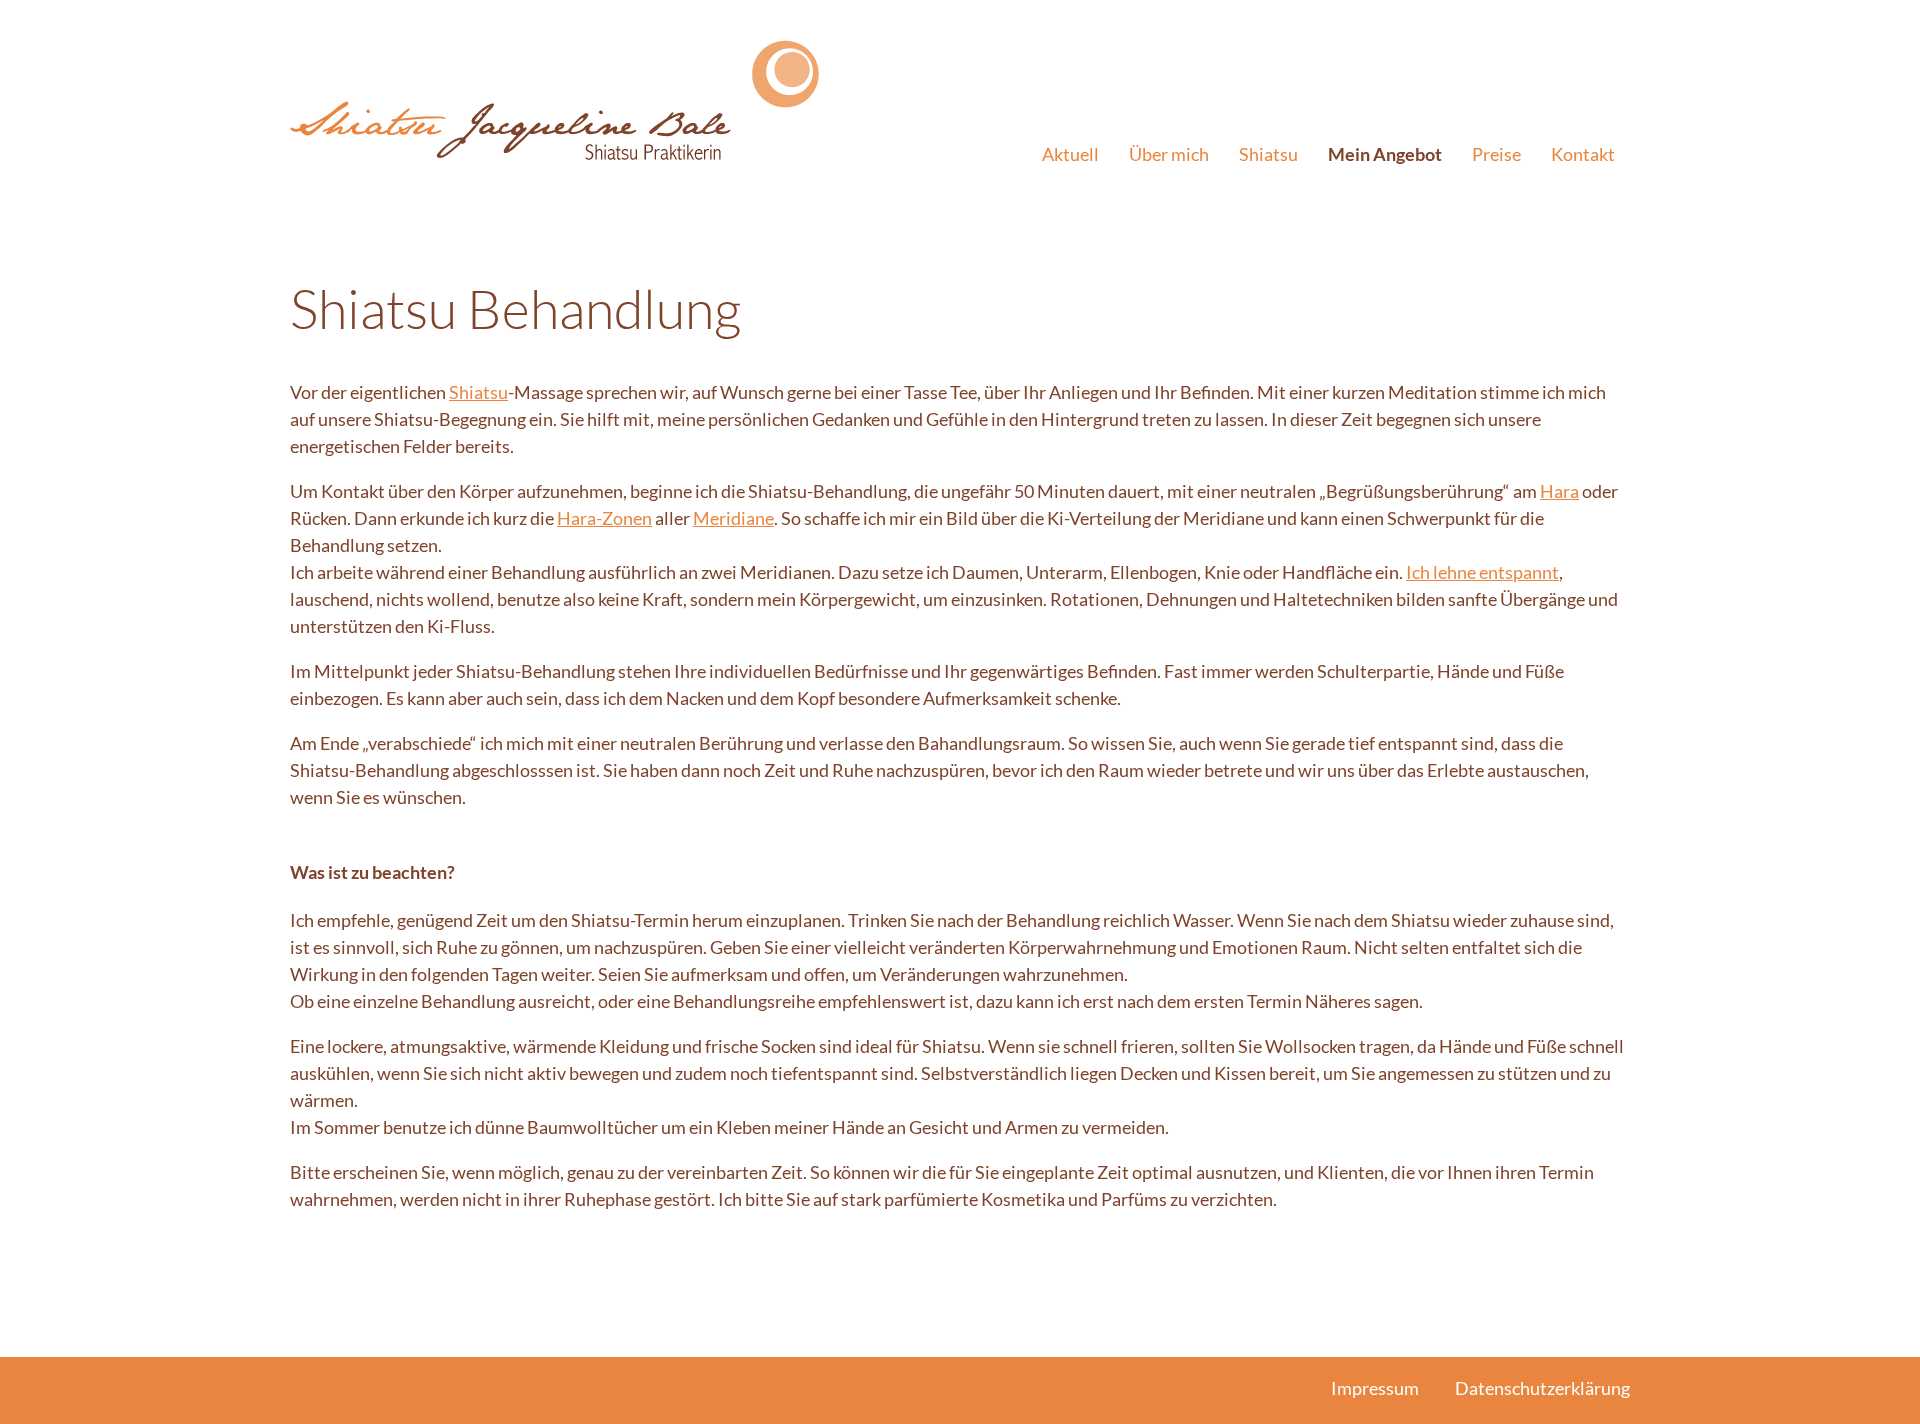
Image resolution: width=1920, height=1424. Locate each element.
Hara (1559, 491)
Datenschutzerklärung (1542, 1388)
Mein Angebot (1385, 154)
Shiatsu (1268, 154)
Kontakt (1583, 154)
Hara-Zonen (604, 518)
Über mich (1169, 154)
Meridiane (733, 518)
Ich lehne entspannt (1482, 572)
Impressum (1375, 1388)
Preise (1496, 154)
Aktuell (1070, 154)
